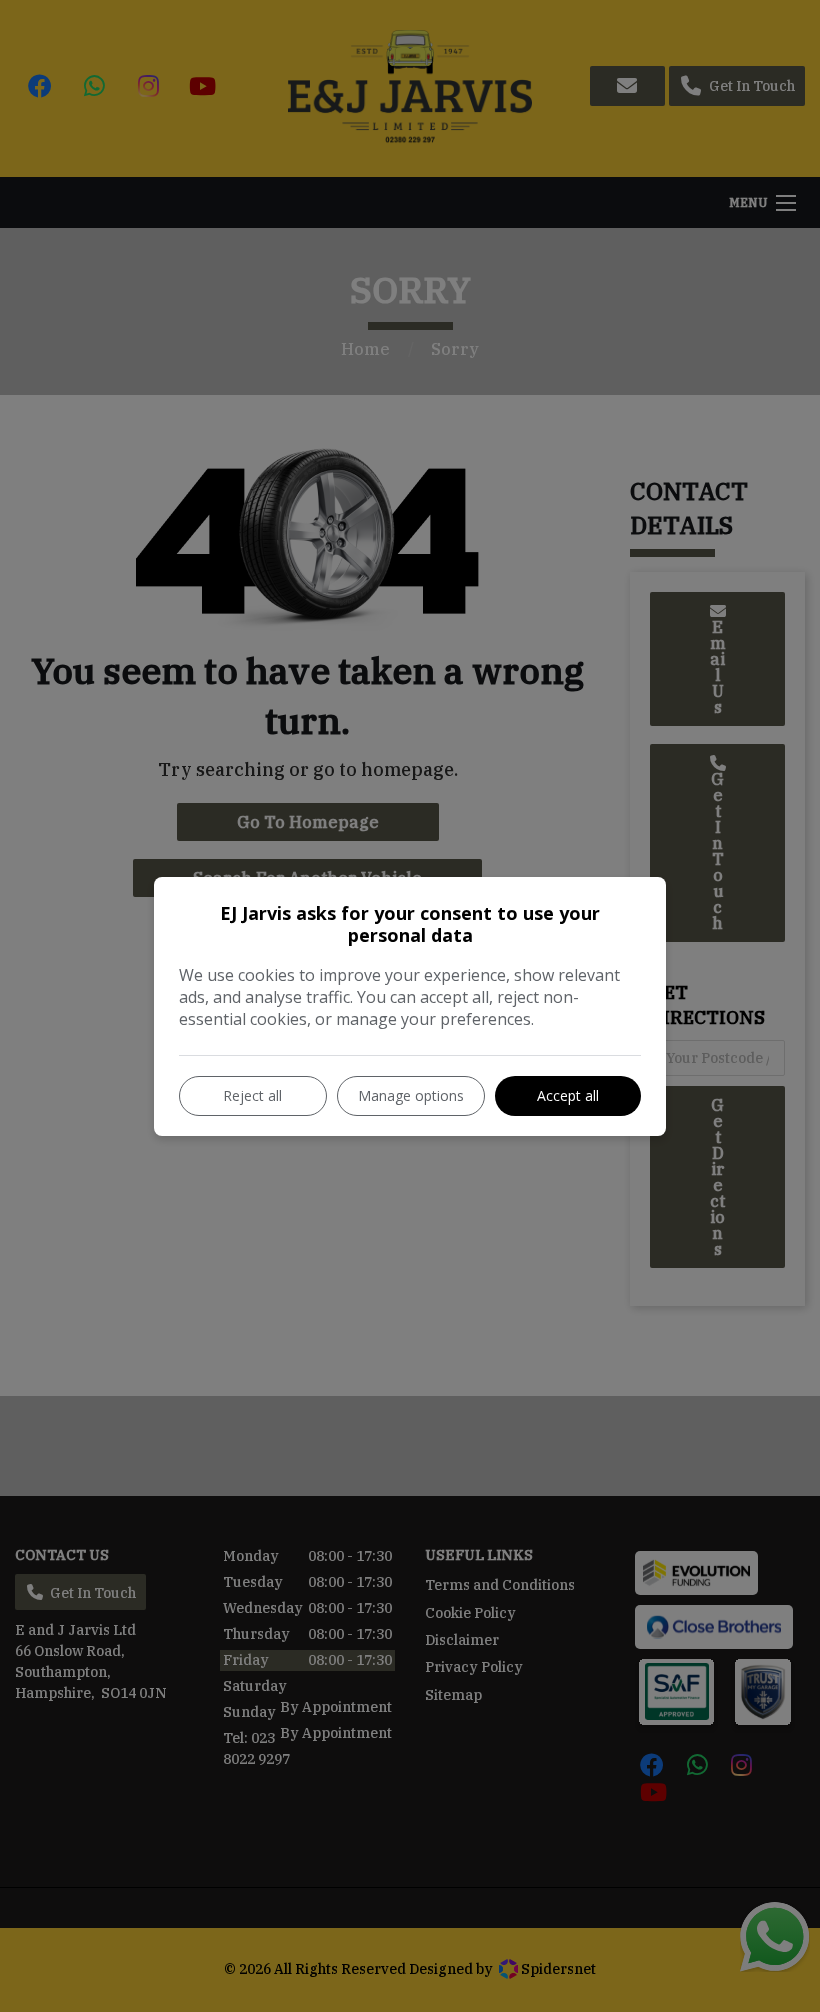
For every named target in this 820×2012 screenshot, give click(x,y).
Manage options (411, 1095)
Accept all (568, 1095)
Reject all (252, 1095)
